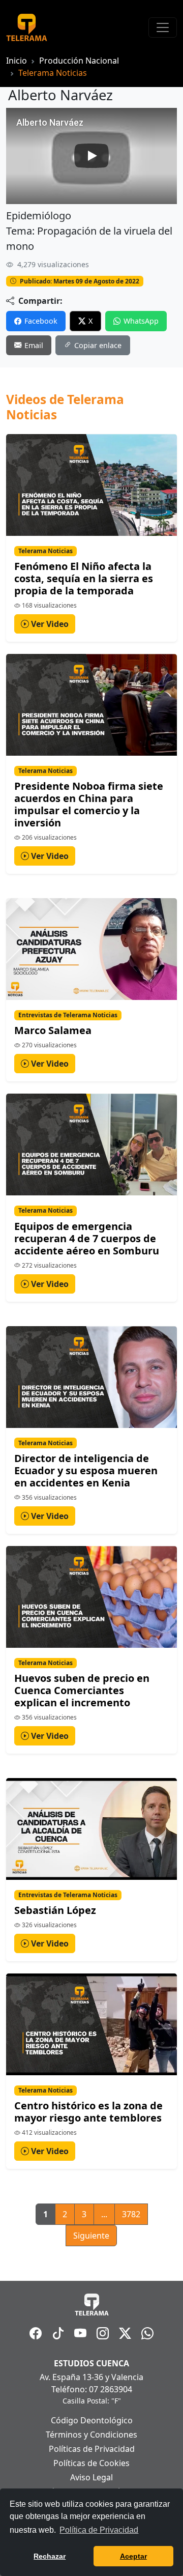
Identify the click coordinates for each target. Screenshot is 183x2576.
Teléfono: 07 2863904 (92, 2389)
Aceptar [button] (133, 2556)
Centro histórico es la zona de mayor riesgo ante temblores (88, 2112)
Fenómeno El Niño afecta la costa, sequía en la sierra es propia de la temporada (84, 578)
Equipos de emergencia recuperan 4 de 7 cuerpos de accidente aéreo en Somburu (87, 1238)
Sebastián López (55, 1910)
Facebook (41, 321)
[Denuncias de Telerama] (147, 2333)
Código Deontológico (92, 2420)
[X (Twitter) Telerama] (125, 2333)
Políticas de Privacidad (92, 2449)
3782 (131, 2214)
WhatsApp (141, 321)
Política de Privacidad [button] (99, 2530)
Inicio (17, 61)
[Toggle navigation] (163, 27)
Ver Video (49, 624)
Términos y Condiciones (91, 2435)
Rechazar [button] (50, 2556)
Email (34, 345)
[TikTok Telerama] (58, 2333)
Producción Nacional (79, 61)
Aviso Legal (91, 2477)
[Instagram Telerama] (103, 2333)
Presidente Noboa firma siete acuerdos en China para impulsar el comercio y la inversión (89, 804)
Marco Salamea (53, 1030)
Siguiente (91, 2236)
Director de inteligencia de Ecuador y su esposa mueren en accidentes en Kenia (86, 1470)
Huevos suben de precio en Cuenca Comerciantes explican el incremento (82, 1690)
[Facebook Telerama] (36, 2333)
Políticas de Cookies (91, 2463)
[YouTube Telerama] (80, 2333)
